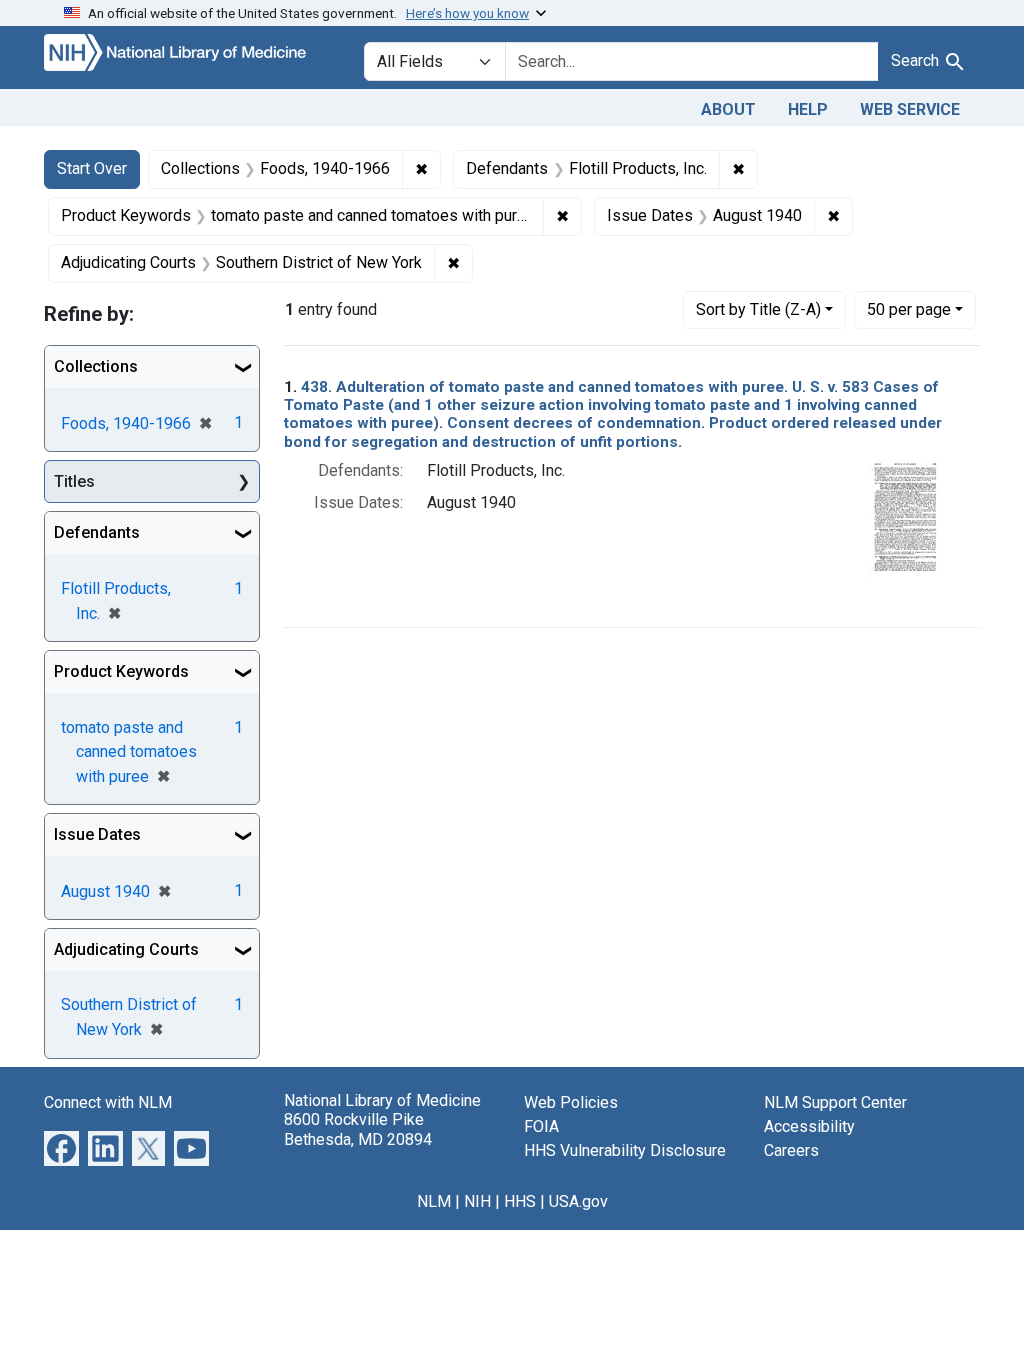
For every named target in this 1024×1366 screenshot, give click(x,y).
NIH (477, 1201)
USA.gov (578, 1201)
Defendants (97, 532)
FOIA (541, 1126)
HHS (520, 1201)
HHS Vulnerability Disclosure (625, 1150)
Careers (791, 1150)
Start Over (92, 168)
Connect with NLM (108, 1102)
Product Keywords (121, 671)
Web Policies (571, 1102)
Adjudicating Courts (126, 949)
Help (808, 109)
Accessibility (809, 1126)
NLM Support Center (835, 1102)
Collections (96, 366)
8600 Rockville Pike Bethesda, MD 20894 (358, 1129)
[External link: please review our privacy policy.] (61, 1147)
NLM (434, 1201)
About (728, 109)
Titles (74, 481)
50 (909, 309)
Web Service (910, 109)
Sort (758, 309)
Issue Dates (97, 834)
